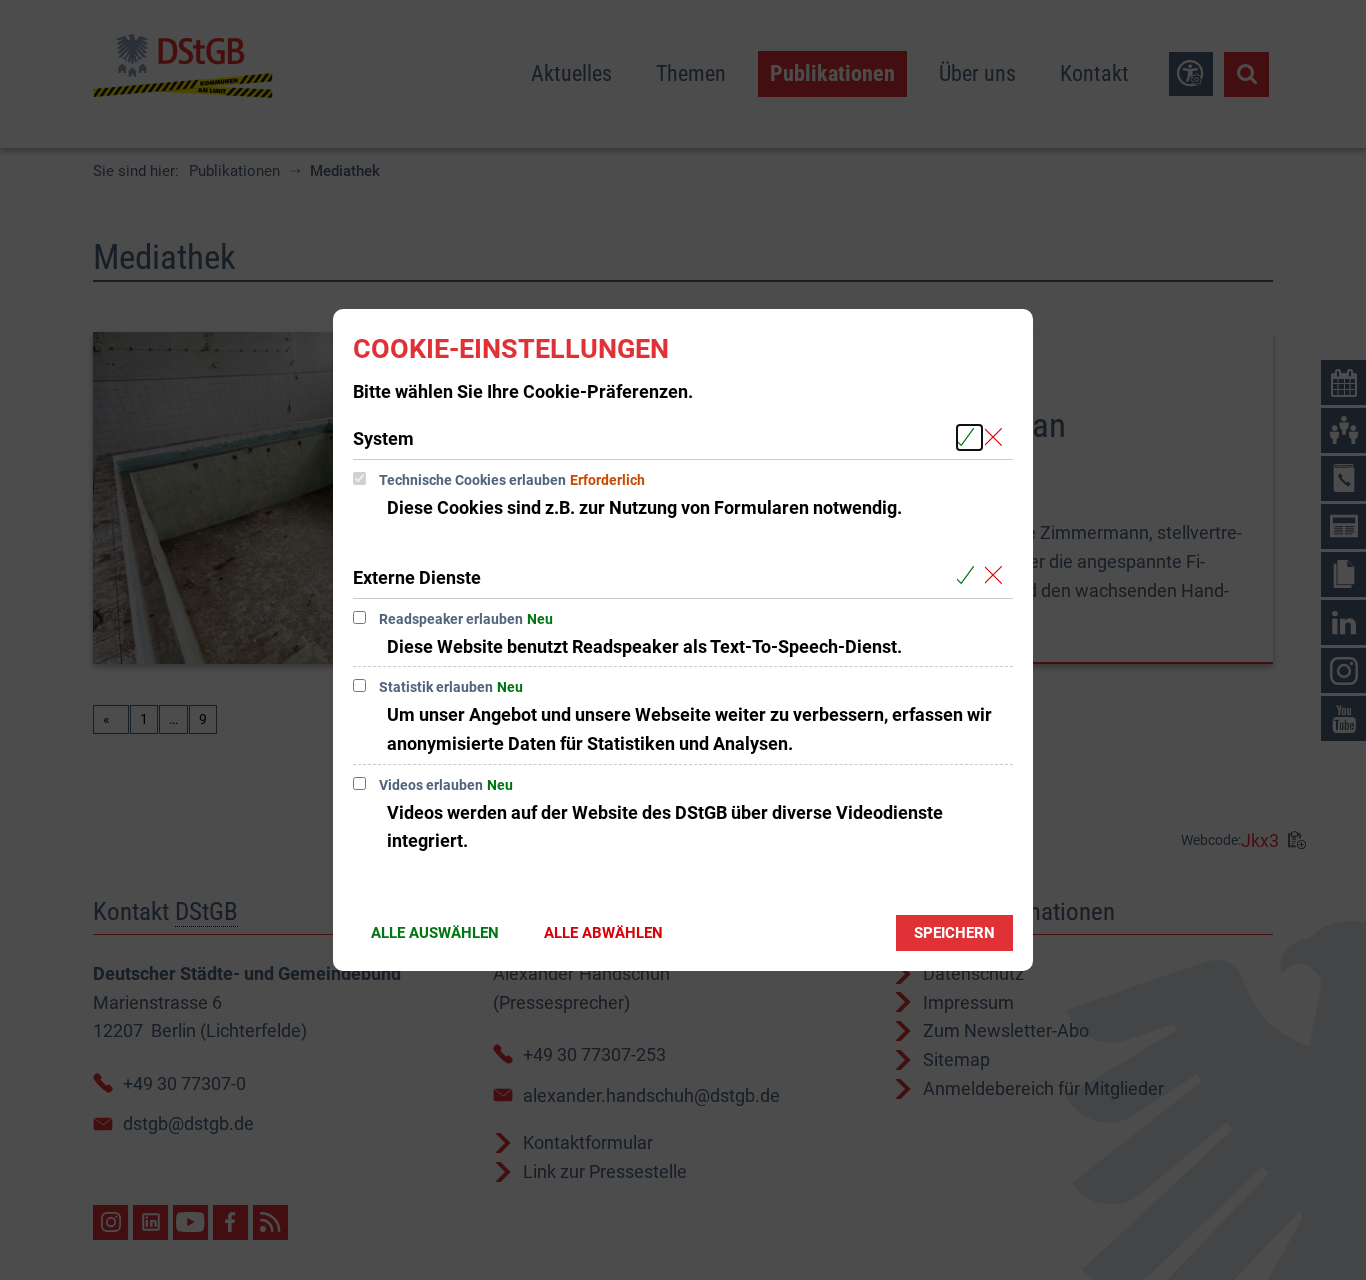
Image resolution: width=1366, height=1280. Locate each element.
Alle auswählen (435, 933)
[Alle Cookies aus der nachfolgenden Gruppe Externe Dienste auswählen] (969, 576)
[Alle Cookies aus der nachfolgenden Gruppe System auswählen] (969, 437)
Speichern (954, 933)
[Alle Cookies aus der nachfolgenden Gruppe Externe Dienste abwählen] (997, 576)
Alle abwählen (603, 933)
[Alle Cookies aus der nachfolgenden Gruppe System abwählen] (997, 437)
